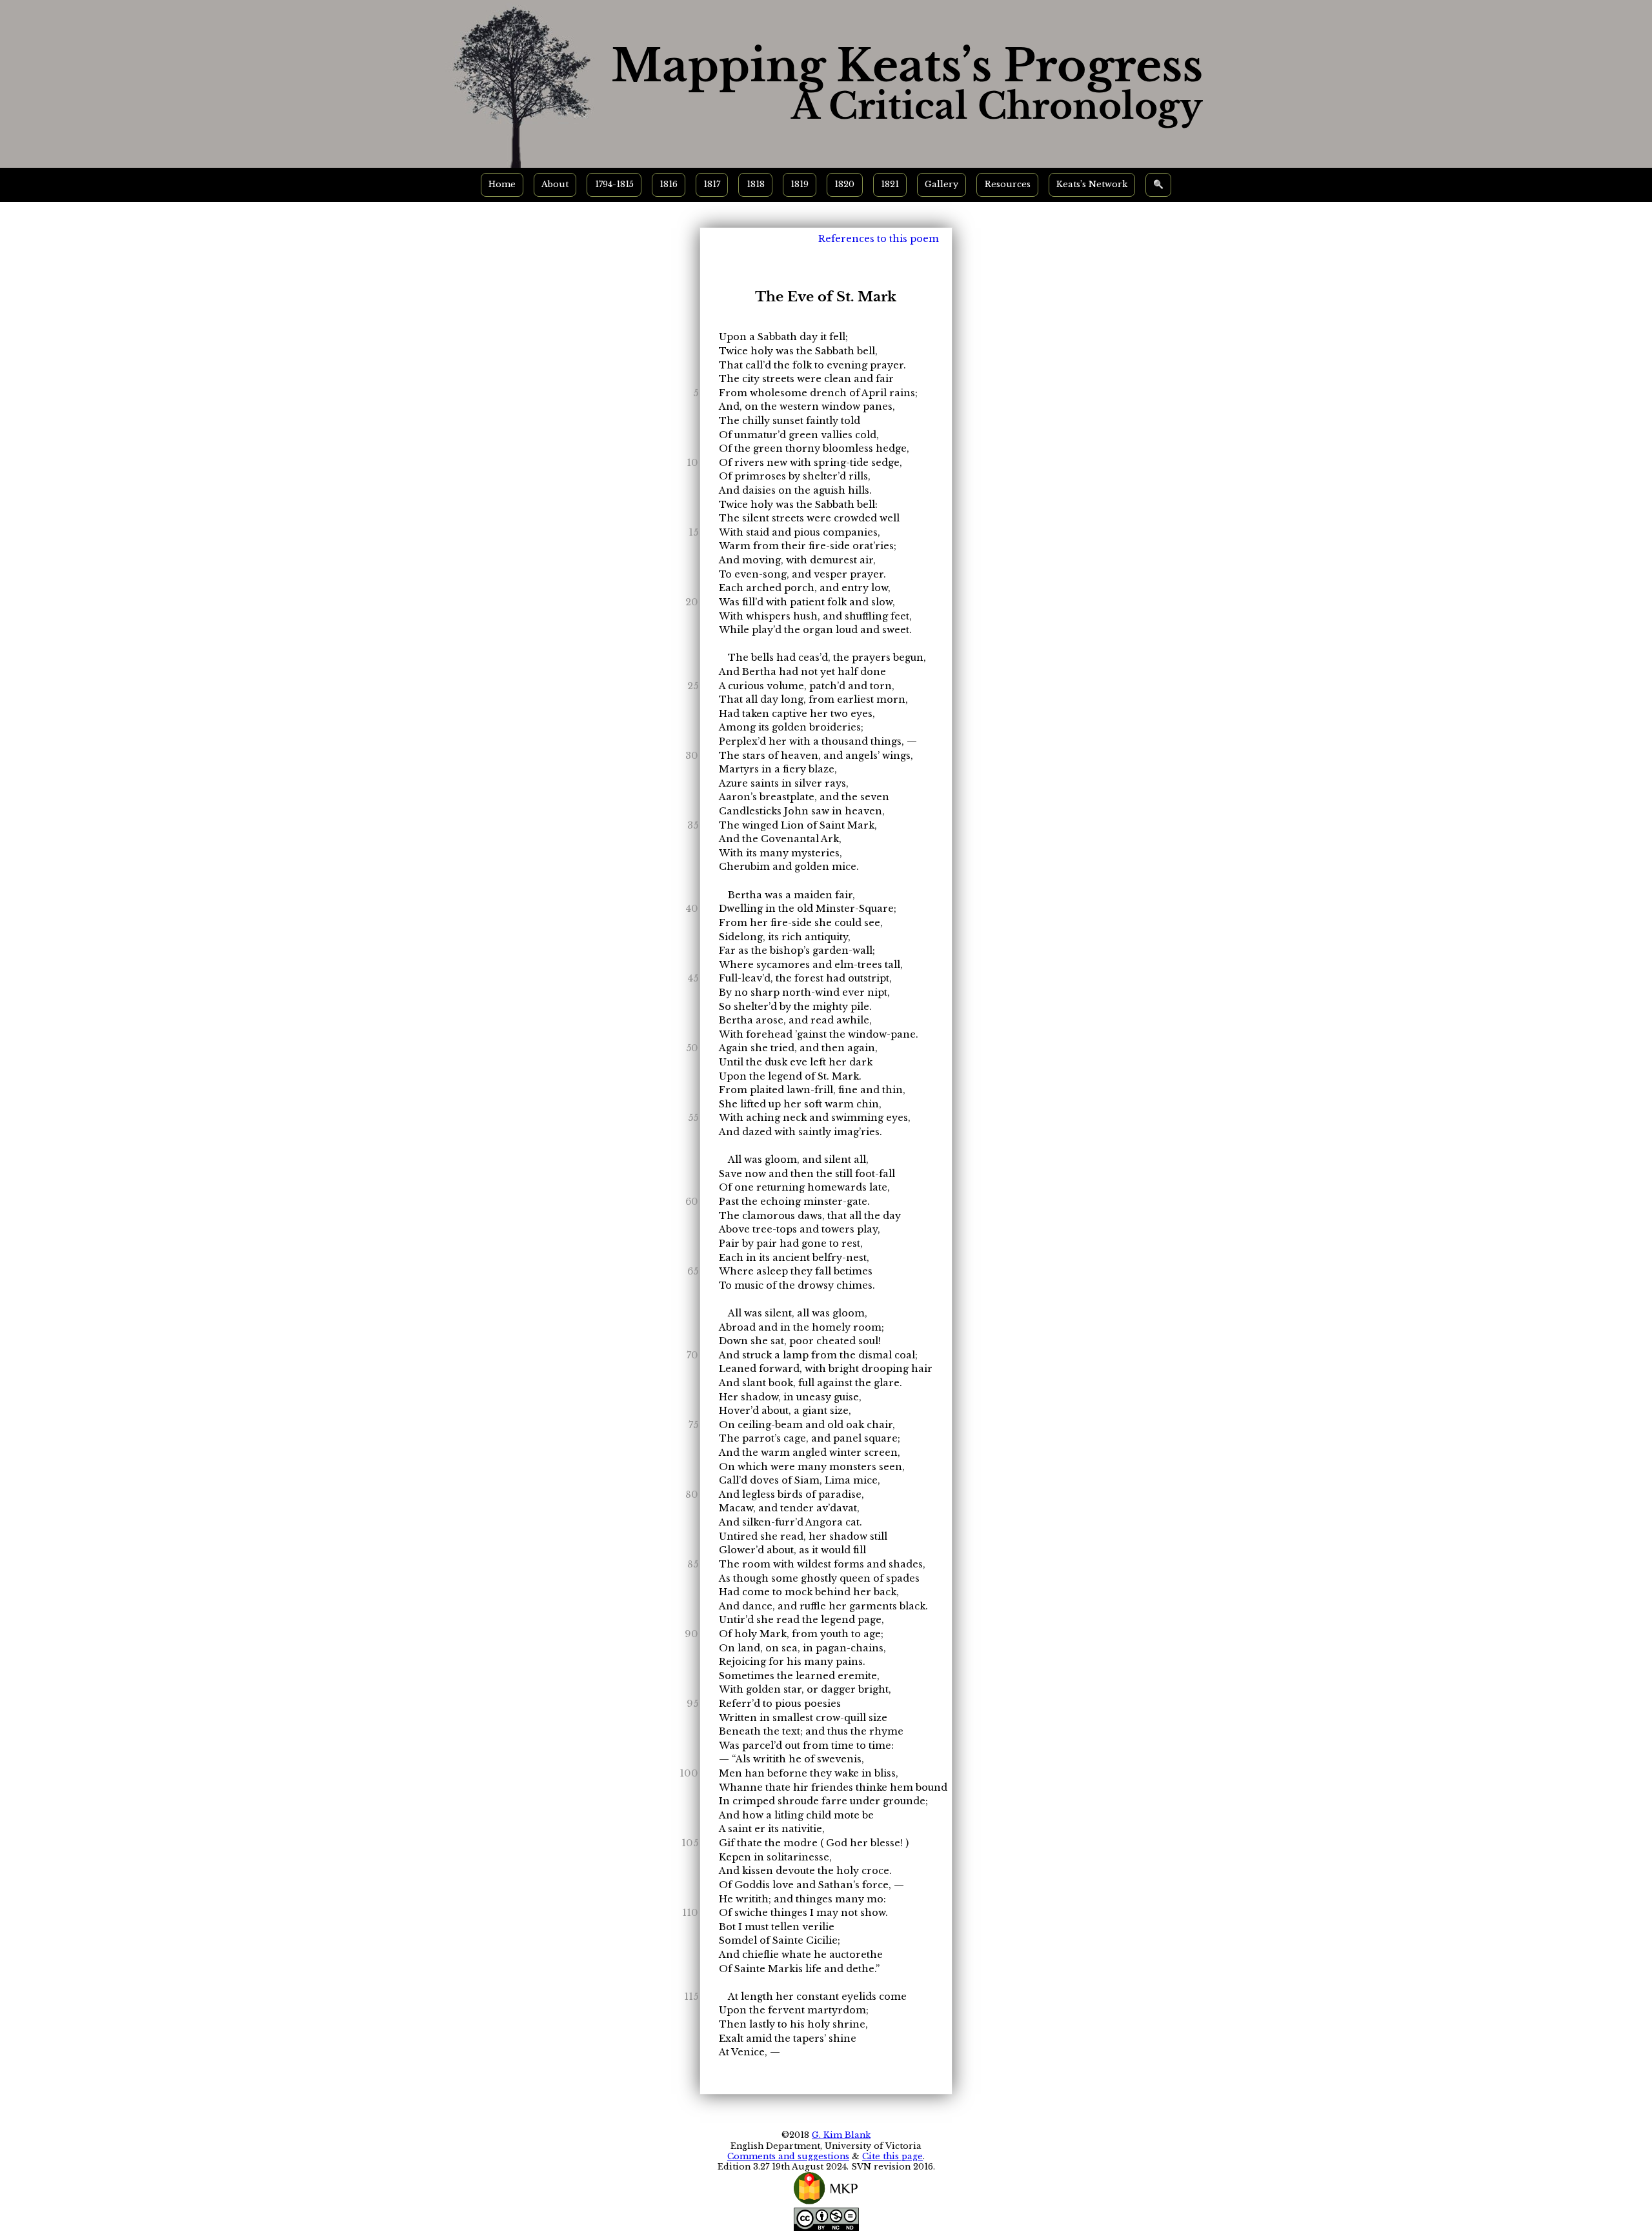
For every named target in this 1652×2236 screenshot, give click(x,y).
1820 (844, 184)
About (555, 184)
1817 (712, 184)
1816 (669, 184)
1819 (800, 184)
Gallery (942, 184)
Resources (1008, 184)
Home (502, 184)
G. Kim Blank (841, 2135)
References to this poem (879, 239)
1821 (890, 184)
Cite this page (892, 2156)
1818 (756, 184)
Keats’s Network (1092, 184)
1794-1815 (614, 184)
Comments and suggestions (788, 2156)
